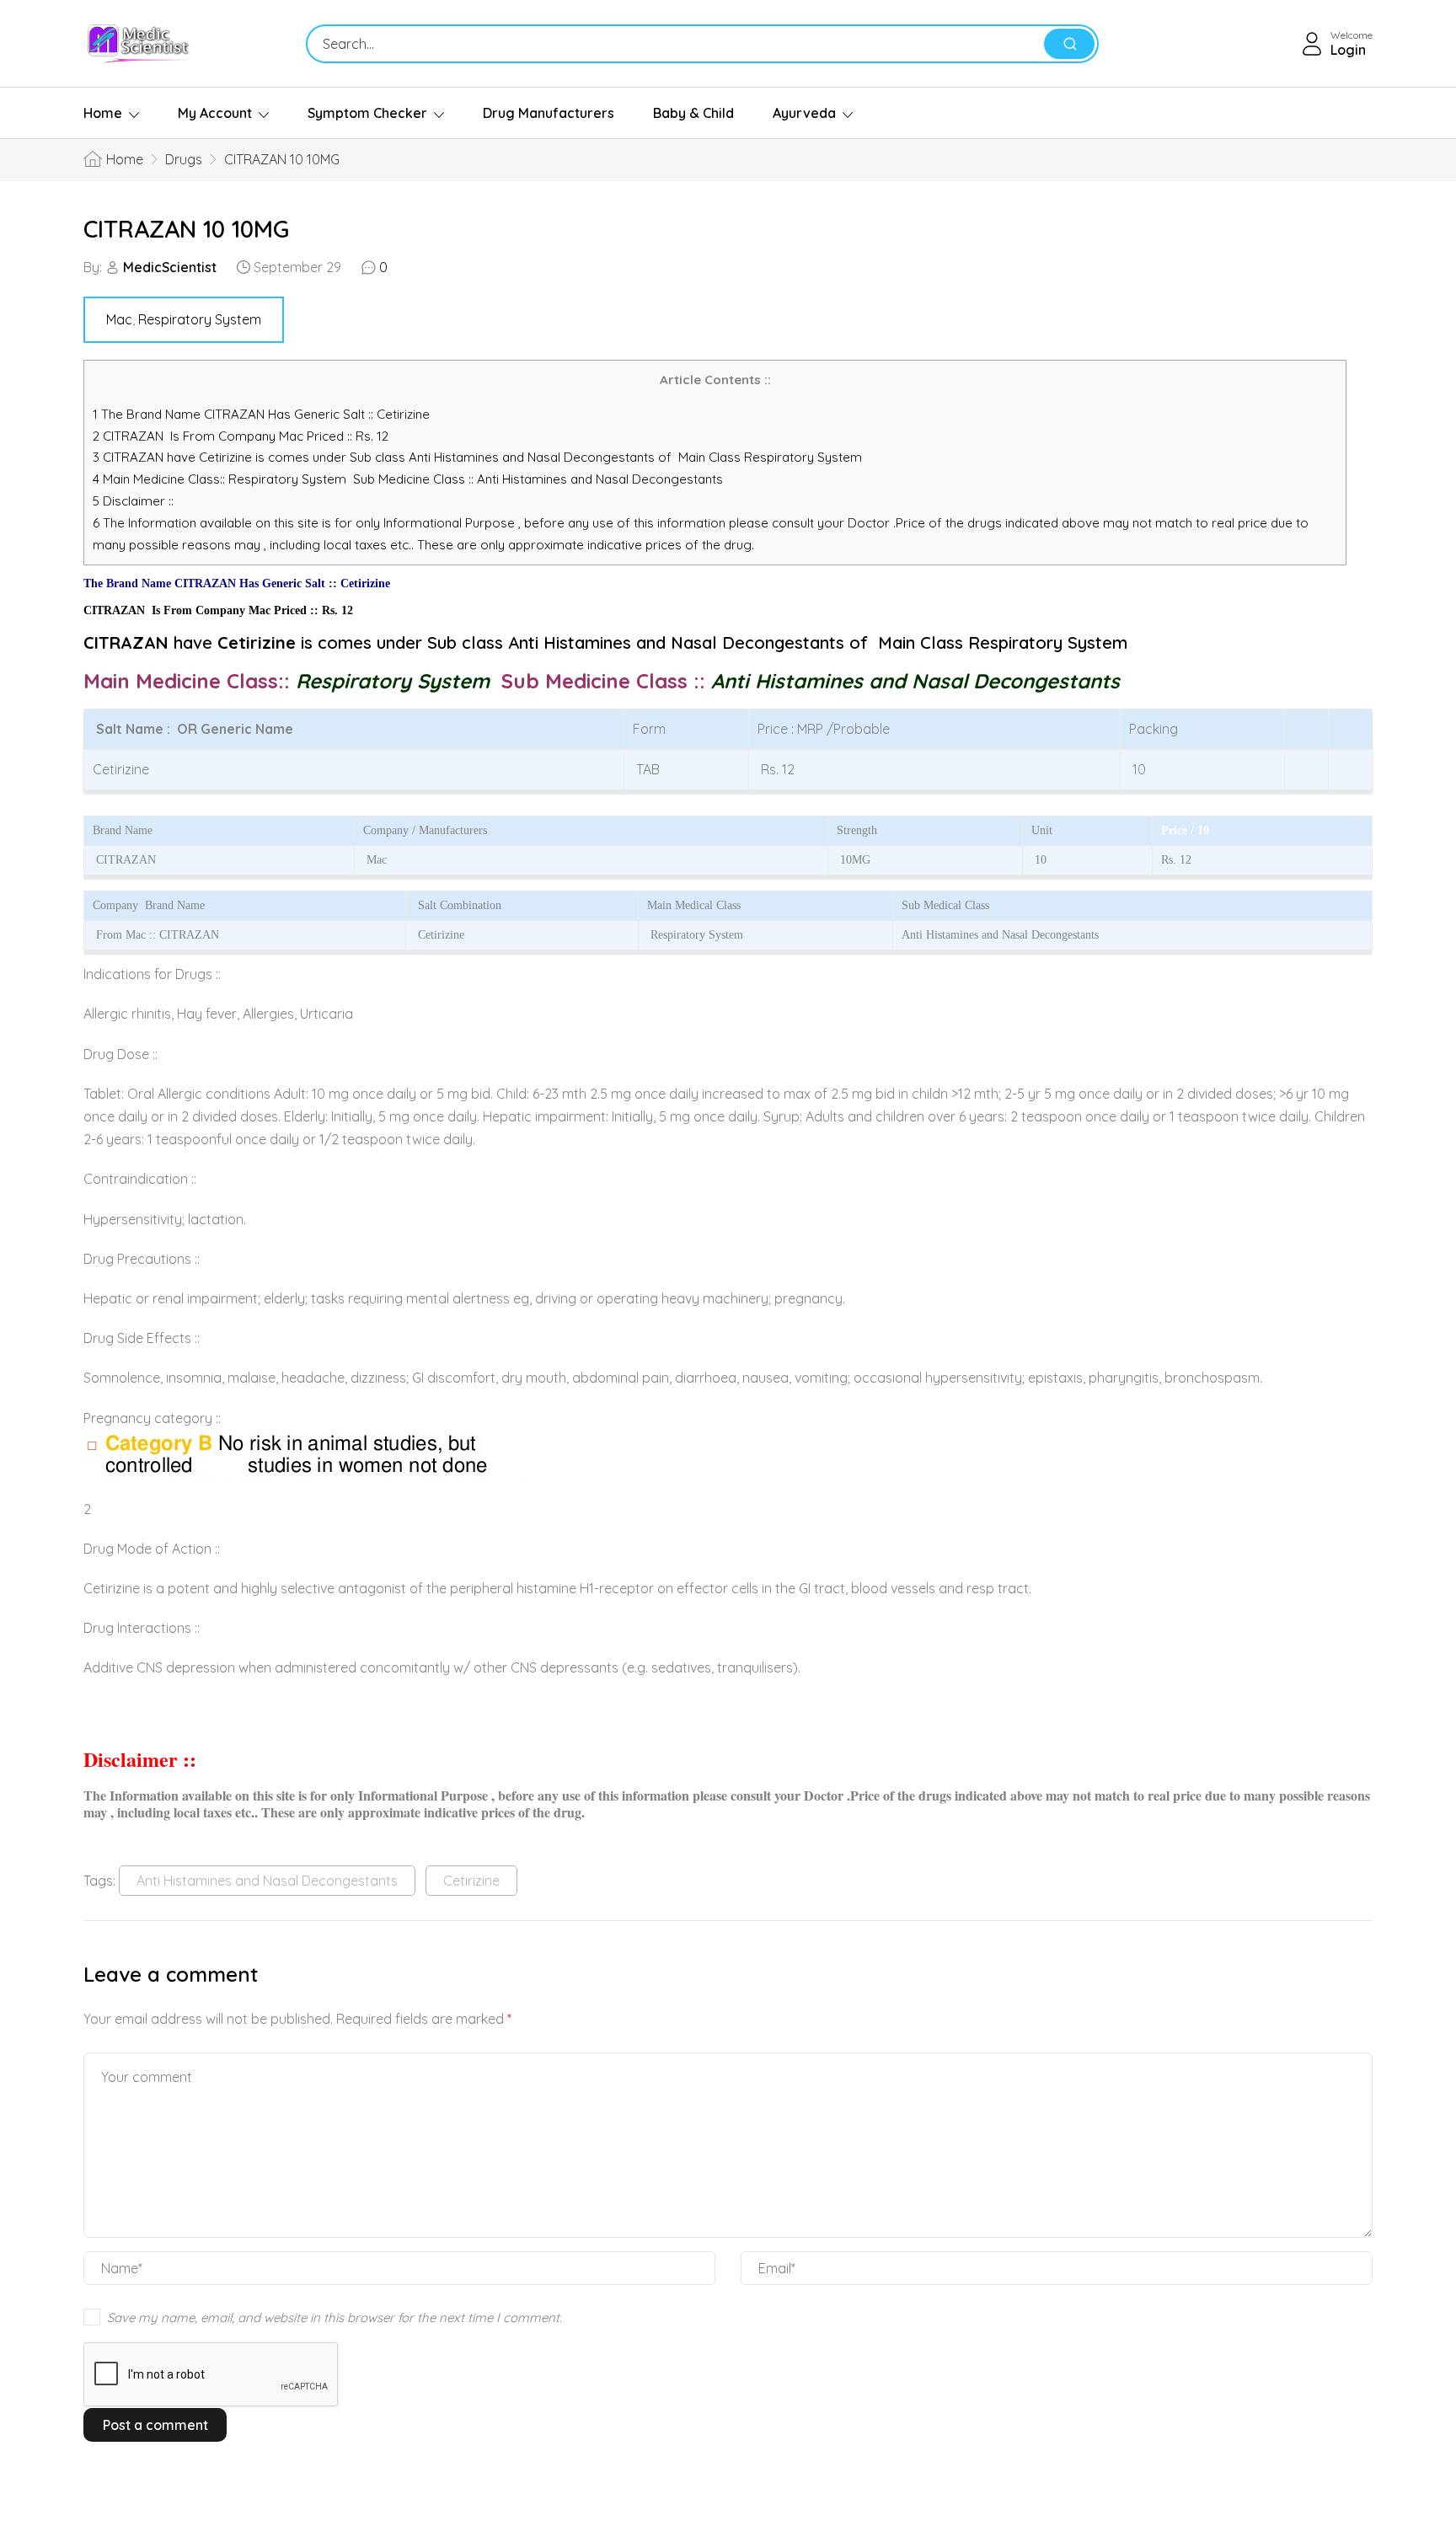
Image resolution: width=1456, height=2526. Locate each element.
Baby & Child (693, 113)
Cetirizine (471, 1881)
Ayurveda (804, 113)
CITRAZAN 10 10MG (186, 229)
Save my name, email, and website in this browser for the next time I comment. (335, 2317)
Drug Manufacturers (549, 113)
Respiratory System (200, 319)
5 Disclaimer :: (133, 501)
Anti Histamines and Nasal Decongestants (267, 1881)
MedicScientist (170, 267)
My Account (215, 113)
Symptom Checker (367, 113)
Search (1069, 44)
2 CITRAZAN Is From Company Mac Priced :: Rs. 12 (241, 436)
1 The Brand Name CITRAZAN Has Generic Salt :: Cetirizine (263, 414)
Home (103, 113)
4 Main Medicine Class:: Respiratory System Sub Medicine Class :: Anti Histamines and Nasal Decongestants (409, 479)
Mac (119, 319)
